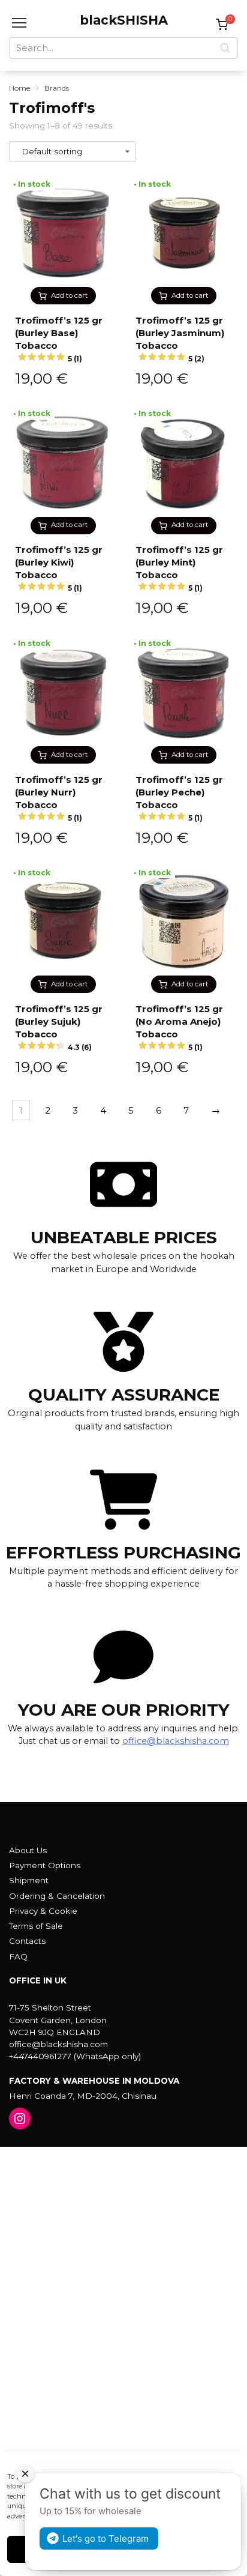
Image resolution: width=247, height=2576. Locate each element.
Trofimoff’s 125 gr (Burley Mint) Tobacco (179, 568)
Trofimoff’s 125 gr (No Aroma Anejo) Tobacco (179, 1027)
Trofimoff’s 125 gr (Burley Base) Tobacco (59, 339)
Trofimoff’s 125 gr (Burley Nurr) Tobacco (59, 798)
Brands (57, 88)
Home (19, 88)
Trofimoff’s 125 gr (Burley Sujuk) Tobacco (59, 1027)
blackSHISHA (124, 20)
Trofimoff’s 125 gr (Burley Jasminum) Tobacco (180, 339)
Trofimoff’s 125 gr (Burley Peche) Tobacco (179, 798)
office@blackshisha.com (176, 1741)
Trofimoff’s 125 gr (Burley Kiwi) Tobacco (59, 568)
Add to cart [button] (70, 295)
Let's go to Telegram (106, 2538)
